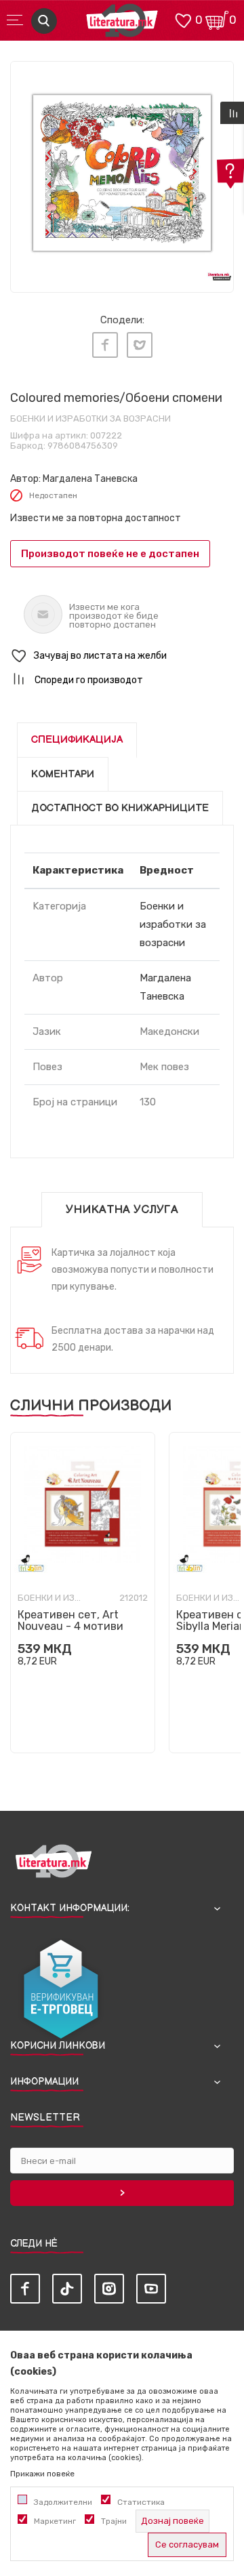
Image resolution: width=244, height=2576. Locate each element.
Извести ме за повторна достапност (96, 518)
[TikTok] (67, 2289)
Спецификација (77, 740)
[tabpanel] (122, 173)
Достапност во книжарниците (120, 808)
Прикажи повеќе (42, 2474)
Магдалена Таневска (90, 479)
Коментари (63, 774)
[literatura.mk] (122, 24)
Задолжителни (63, 2502)
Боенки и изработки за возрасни (90, 418)
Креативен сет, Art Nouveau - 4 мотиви (70, 1620)
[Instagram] (109, 2289)
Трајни (114, 2521)
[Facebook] (105, 345)
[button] (122, 656)
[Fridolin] (31, 1563)
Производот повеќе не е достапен (110, 554)
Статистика (141, 2502)
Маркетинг (55, 2521)
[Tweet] (140, 345)
